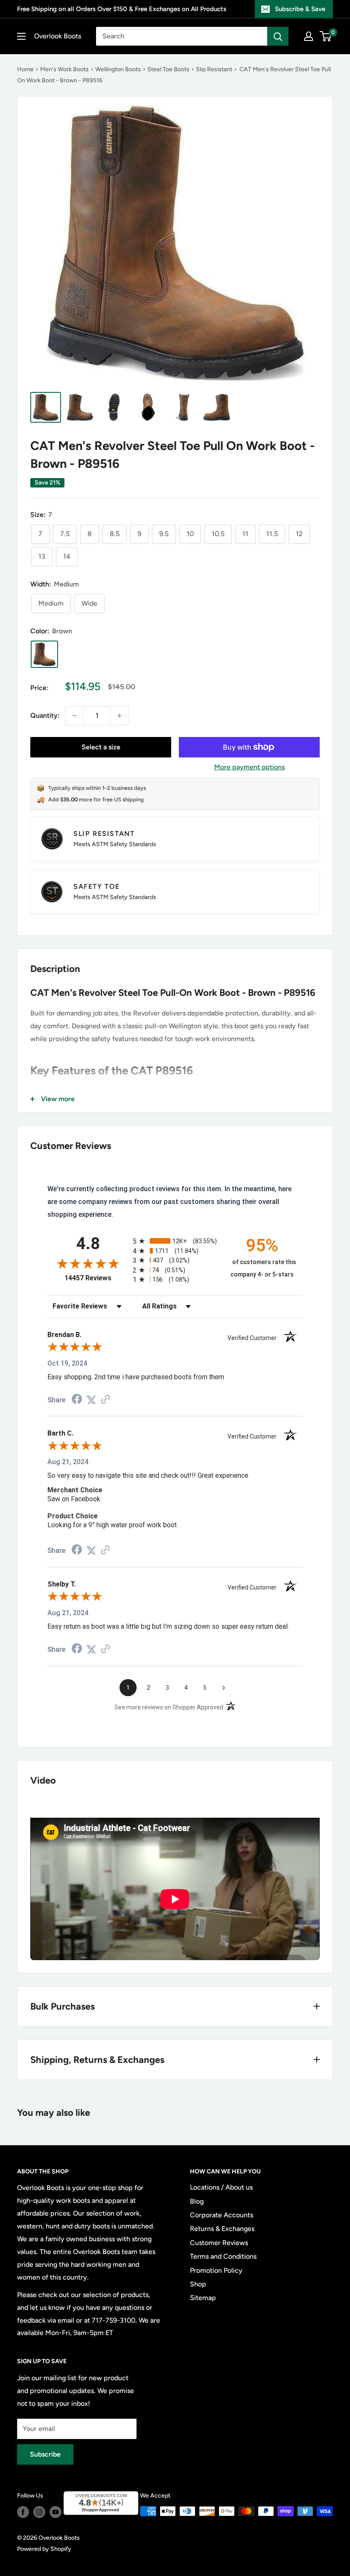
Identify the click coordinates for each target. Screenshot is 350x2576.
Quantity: (45, 715)
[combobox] (182, 36)
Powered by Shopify (44, 2549)
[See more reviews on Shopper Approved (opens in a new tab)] (105, 1400)
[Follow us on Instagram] (39, 2512)
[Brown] (44, 654)
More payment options (249, 767)
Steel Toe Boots (168, 69)
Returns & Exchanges (222, 2229)
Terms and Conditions (223, 2256)
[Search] (278, 36)
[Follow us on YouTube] (55, 2512)
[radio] (175, 1241)
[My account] (309, 36)
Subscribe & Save (300, 9)
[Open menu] (21, 36)
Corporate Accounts (222, 2215)
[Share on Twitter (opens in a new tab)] (91, 1400)
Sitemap (203, 2298)
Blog (197, 2201)
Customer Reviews (219, 2243)
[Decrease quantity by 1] (74, 716)
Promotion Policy (216, 2270)
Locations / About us (221, 2187)
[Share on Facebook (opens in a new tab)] (77, 1400)
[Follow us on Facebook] (23, 2512)
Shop (198, 2284)
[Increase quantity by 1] (120, 716)
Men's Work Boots (64, 69)
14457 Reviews (96, 1278)
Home (25, 69)
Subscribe (45, 2454)
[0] (326, 36)
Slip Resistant (214, 69)
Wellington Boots (118, 69)
